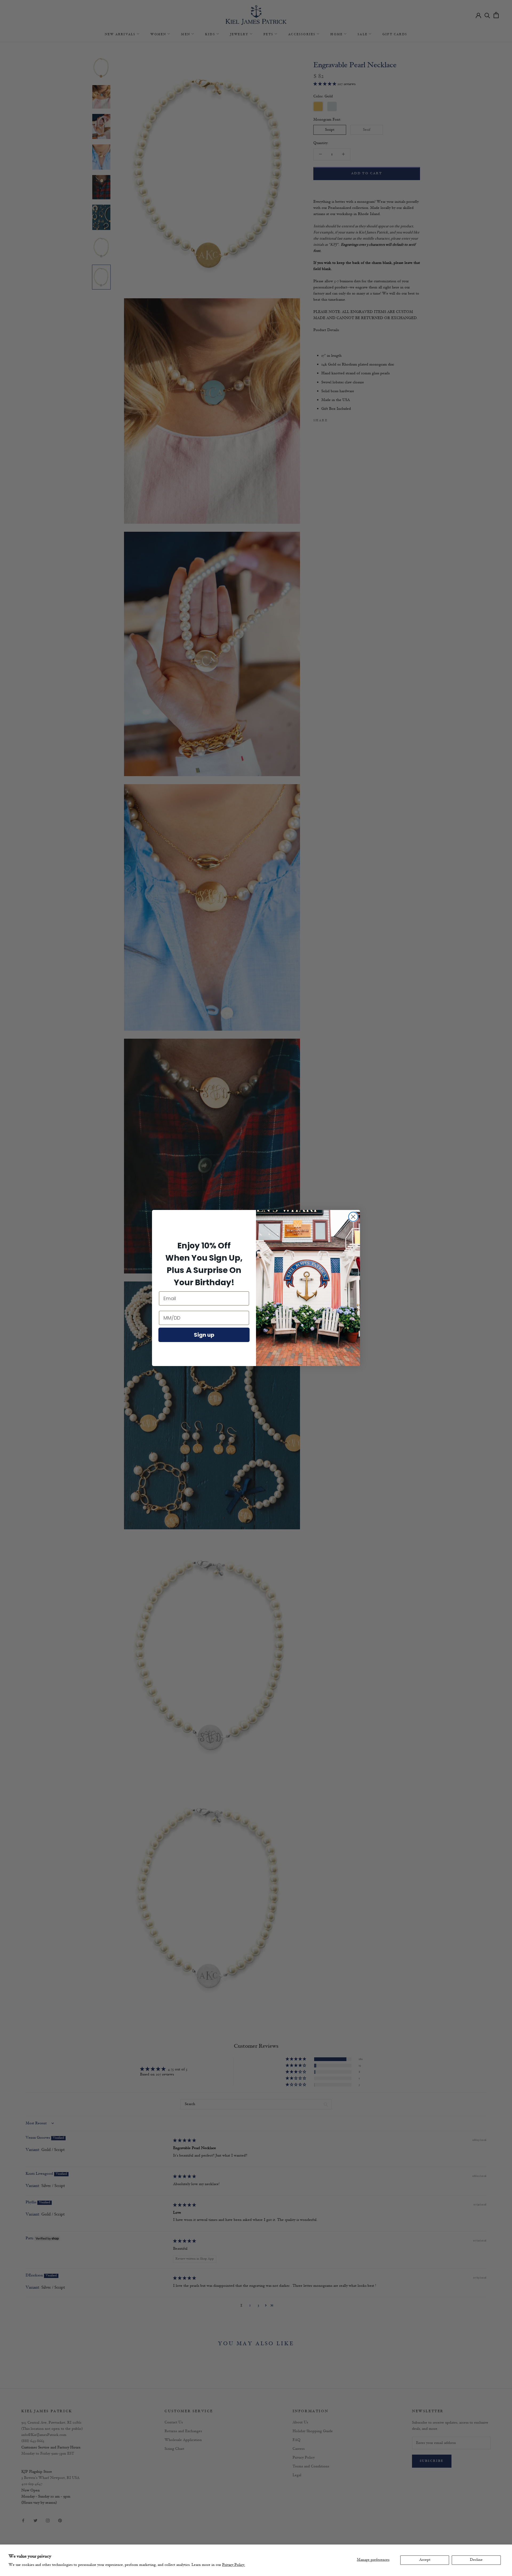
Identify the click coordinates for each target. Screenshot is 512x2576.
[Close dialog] (353, 1217)
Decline (476, 2560)
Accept (425, 2560)
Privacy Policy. (234, 2565)
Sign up (204, 1335)
